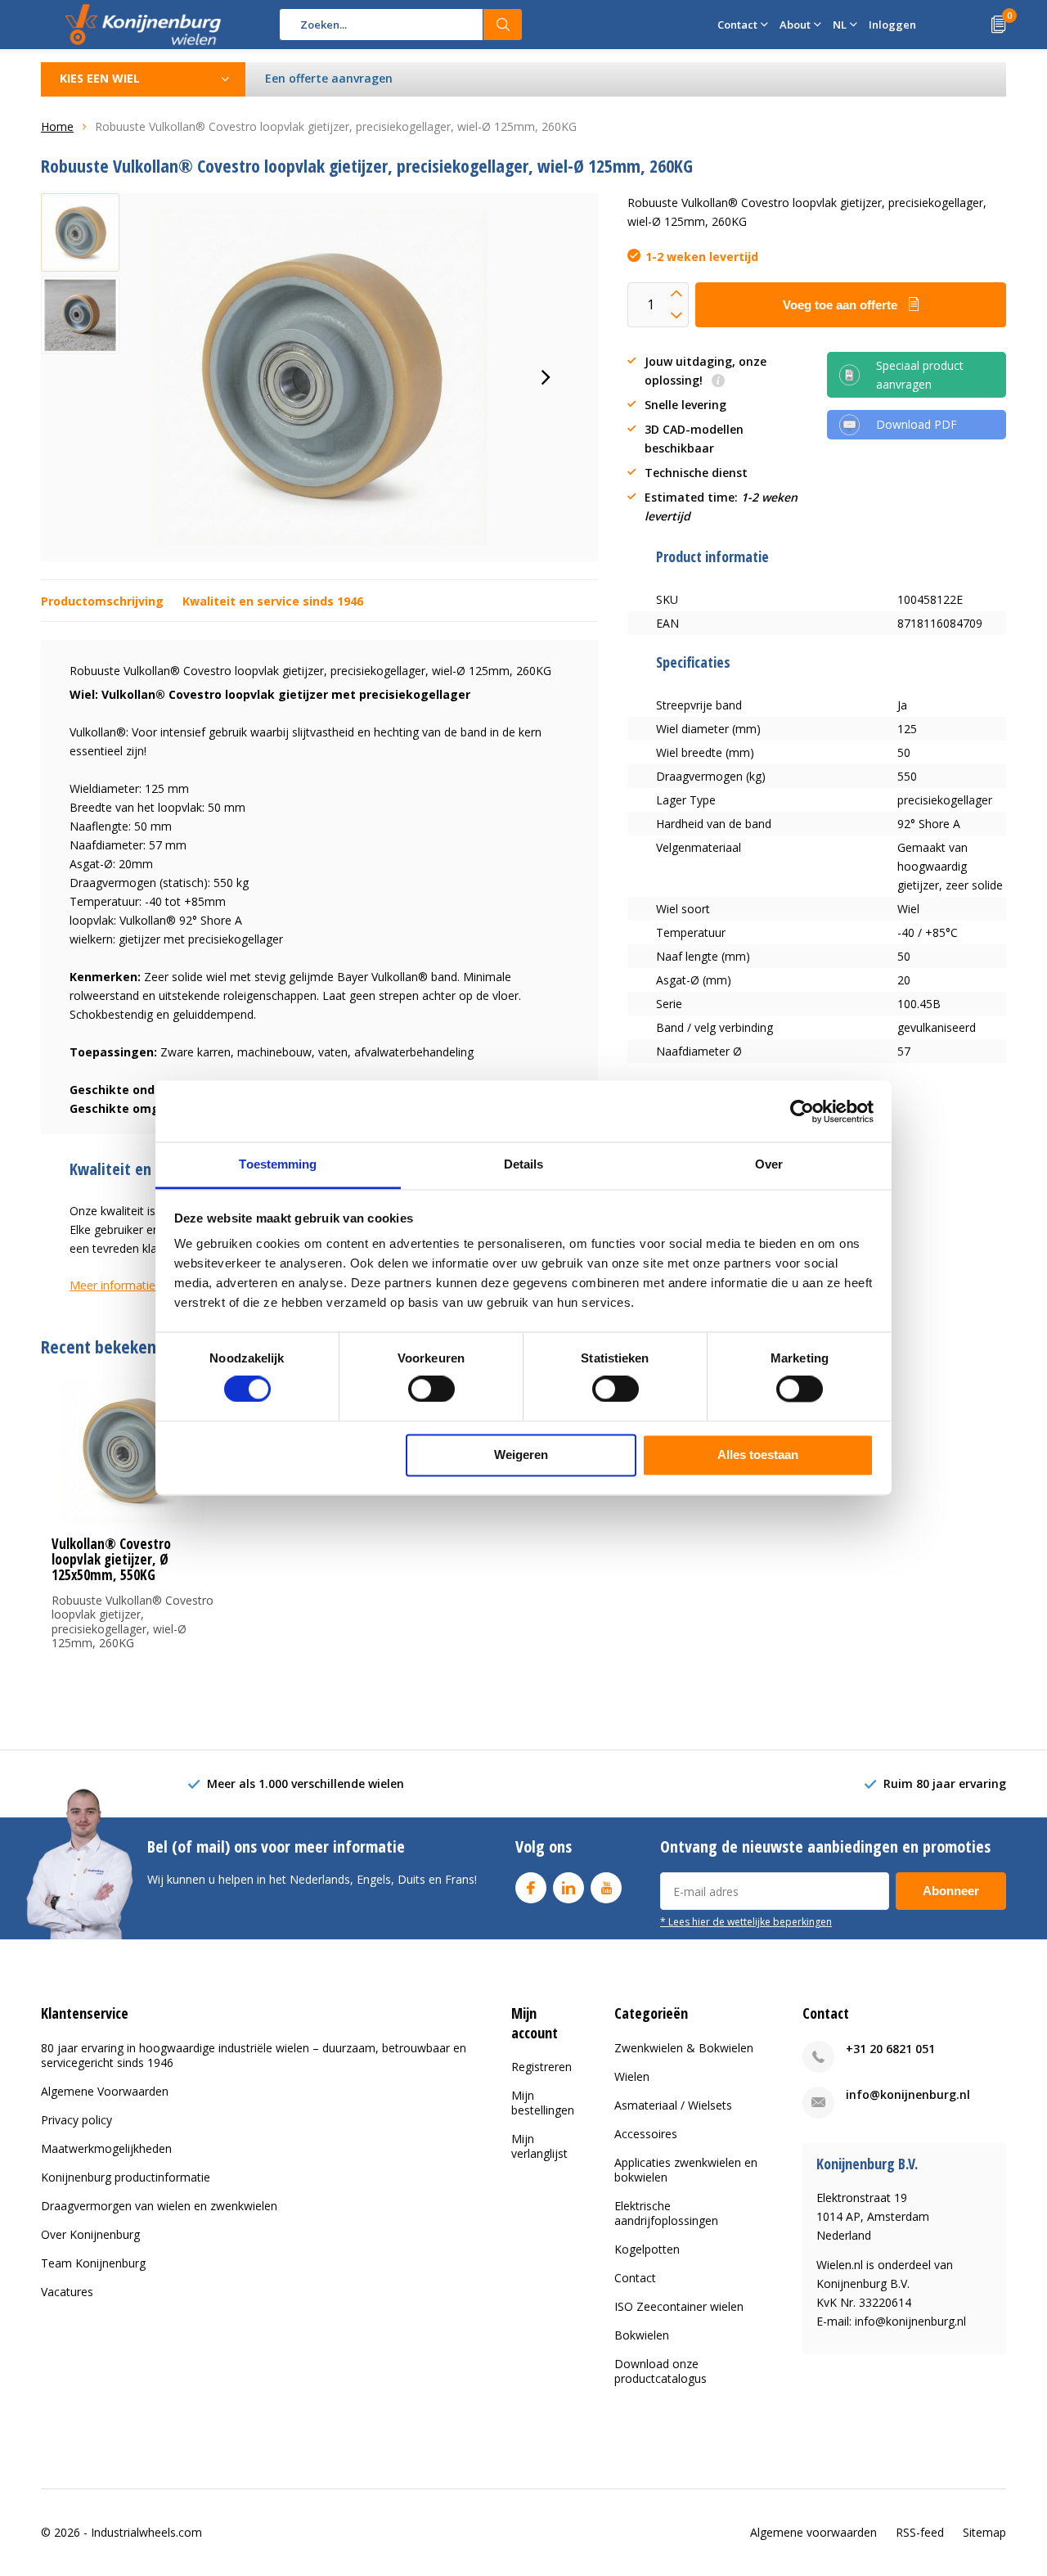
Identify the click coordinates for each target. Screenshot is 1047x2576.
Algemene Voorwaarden (105, 2091)
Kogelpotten (647, 2249)
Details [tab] (524, 1164)
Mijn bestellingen (543, 2103)
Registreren (541, 2067)
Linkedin (568, 1888)
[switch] (431, 1389)
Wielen (632, 2076)
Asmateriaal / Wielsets (673, 2105)
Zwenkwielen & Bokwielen (684, 2048)
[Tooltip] (718, 382)
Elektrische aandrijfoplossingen (666, 2213)
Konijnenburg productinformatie (126, 2177)
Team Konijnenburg (93, 2263)
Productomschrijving (102, 601)
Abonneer (951, 1891)
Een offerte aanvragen (329, 78)
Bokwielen (642, 2335)
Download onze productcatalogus (661, 2371)
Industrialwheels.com (146, 2532)
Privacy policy (76, 2120)
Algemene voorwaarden (813, 2532)
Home (57, 126)
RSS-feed (920, 2532)
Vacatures (67, 2292)
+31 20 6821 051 (890, 2049)
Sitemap (984, 2532)
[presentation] (546, 377)
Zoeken (503, 25)
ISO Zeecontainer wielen (679, 2306)
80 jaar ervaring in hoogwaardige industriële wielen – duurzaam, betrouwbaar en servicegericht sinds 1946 (254, 2055)
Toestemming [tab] (278, 1164)
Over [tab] (769, 1164)
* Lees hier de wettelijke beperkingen (746, 1921)
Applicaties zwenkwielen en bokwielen (686, 2170)
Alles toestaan (758, 1455)
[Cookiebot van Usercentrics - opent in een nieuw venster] (802, 1111)
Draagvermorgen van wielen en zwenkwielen (159, 2206)
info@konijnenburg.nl (908, 2094)
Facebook (531, 1888)
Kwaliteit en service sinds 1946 (273, 601)
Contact (635, 2278)
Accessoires (646, 2134)
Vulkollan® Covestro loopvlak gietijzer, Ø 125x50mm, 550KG (111, 1559)
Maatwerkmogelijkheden (106, 2148)
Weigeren (521, 1455)
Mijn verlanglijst (539, 2146)
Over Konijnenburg (90, 2234)
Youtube (606, 1888)
